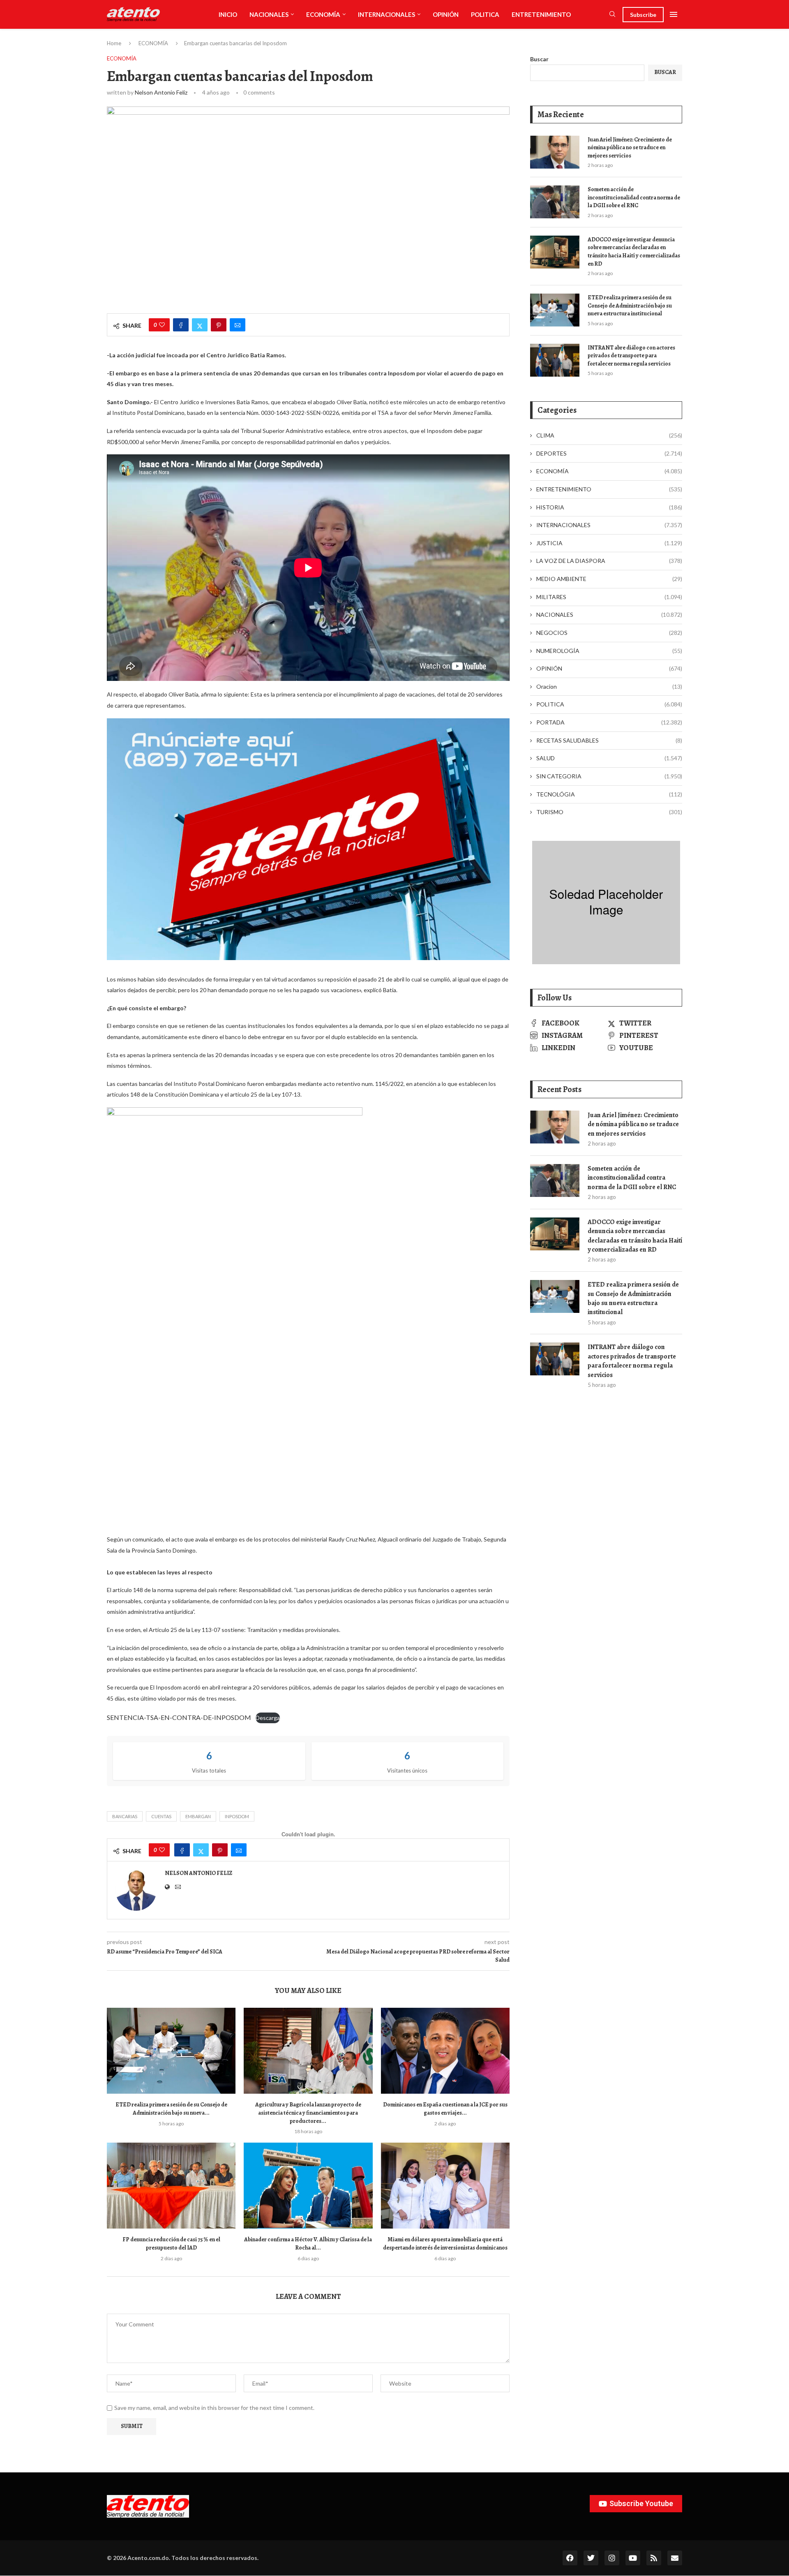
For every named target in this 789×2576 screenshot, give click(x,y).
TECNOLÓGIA (609, 794)
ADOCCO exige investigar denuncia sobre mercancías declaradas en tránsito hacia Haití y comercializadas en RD (634, 252)
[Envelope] (675, 2558)
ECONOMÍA (323, 14)
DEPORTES (609, 453)
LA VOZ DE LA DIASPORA (609, 561)
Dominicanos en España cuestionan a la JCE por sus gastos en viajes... (445, 2109)
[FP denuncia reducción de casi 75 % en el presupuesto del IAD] (171, 2186)
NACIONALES (269, 14)
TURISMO (609, 812)
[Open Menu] (674, 14)
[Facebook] (570, 2558)
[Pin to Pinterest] (219, 325)
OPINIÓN (446, 14)
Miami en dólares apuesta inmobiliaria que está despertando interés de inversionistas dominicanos (445, 2244)
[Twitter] (591, 2558)
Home (114, 43)
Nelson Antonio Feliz (161, 92)
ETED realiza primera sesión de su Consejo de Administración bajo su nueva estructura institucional (630, 306)
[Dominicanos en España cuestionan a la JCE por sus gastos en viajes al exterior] (445, 2051)
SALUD (609, 758)
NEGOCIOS (609, 633)
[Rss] (654, 2558)
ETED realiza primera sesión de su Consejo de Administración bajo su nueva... (171, 2109)
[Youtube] (633, 2558)
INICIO (228, 14)
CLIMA (609, 435)
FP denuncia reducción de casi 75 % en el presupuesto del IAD (171, 2244)
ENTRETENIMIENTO (541, 14)
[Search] (612, 15)
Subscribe (643, 15)
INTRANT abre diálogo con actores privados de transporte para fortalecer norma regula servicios (631, 356)
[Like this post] (162, 325)
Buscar (539, 59)
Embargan (198, 1816)
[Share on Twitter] (200, 325)
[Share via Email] (238, 325)
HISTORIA (609, 507)
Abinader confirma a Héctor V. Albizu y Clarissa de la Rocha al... (308, 2244)
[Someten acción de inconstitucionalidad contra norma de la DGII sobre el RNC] (555, 202)
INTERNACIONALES (386, 14)
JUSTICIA (609, 543)
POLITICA (485, 14)
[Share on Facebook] (181, 325)
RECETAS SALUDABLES (609, 740)
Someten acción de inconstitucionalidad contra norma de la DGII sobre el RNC (634, 197)
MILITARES (609, 597)
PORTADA (609, 722)
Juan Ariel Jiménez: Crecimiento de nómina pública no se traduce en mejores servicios (630, 148)
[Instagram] (612, 2558)
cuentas (161, 1816)
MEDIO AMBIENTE (609, 579)
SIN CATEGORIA (609, 776)
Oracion (609, 686)
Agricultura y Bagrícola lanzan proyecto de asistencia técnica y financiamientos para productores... (308, 2113)
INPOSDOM (237, 1816)
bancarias (125, 1816)
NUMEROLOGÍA (609, 651)
